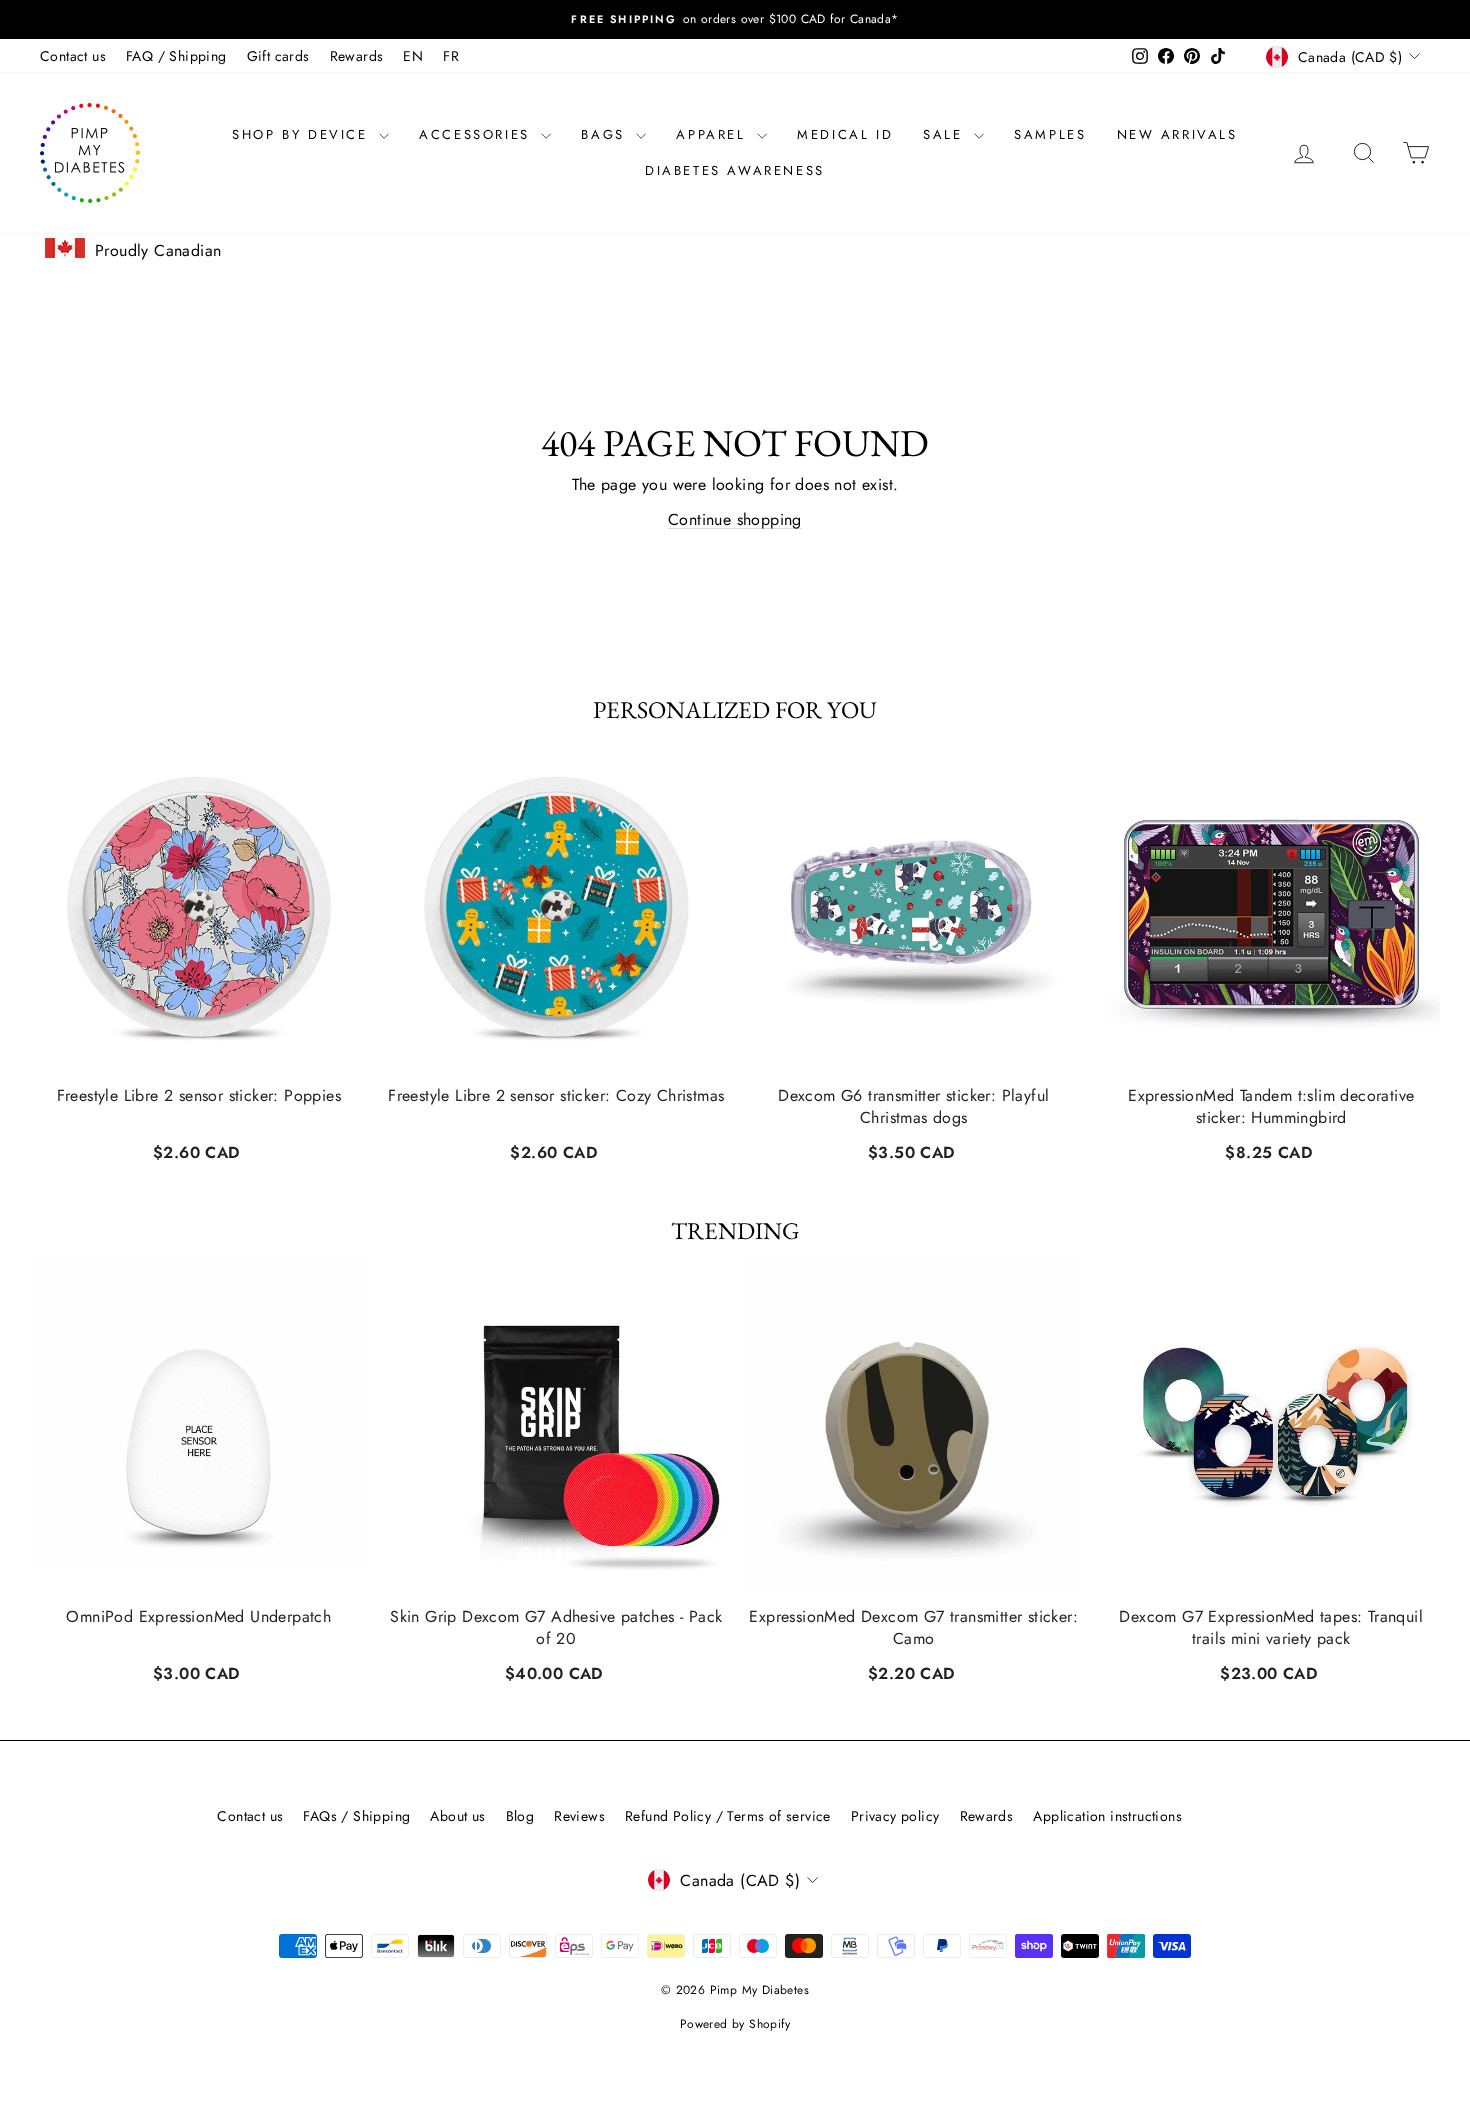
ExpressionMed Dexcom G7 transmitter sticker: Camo (913, 1628)
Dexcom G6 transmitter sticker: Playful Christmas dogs (913, 1106)
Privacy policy (895, 1816)
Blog (520, 1816)
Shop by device (303, 134)
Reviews (579, 1816)
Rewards (357, 56)
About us (457, 1816)
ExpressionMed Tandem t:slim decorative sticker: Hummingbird (1271, 1106)
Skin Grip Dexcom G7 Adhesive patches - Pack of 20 (556, 1628)
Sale (946, 134)
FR (451, 56)
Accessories (477, 134)
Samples (1050, 134)
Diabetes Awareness (735, 170)
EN (413, 56)
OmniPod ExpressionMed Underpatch (198, 1617)
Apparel (714, 134)
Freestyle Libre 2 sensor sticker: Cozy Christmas (556, 1095)
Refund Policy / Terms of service (728, 1816)
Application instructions (1107, 1816)
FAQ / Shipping (176, 56)
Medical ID (845, 134)
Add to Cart (198, 1149)
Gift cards (278, 56)
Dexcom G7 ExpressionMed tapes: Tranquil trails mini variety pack (1271, 1628)
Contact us (73, 56)
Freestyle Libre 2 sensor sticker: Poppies (199, 1095)
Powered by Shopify (735, 2024)
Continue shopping (735, 519)
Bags (606, 134)
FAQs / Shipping (356, 1816)
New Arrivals (1177, 134)
